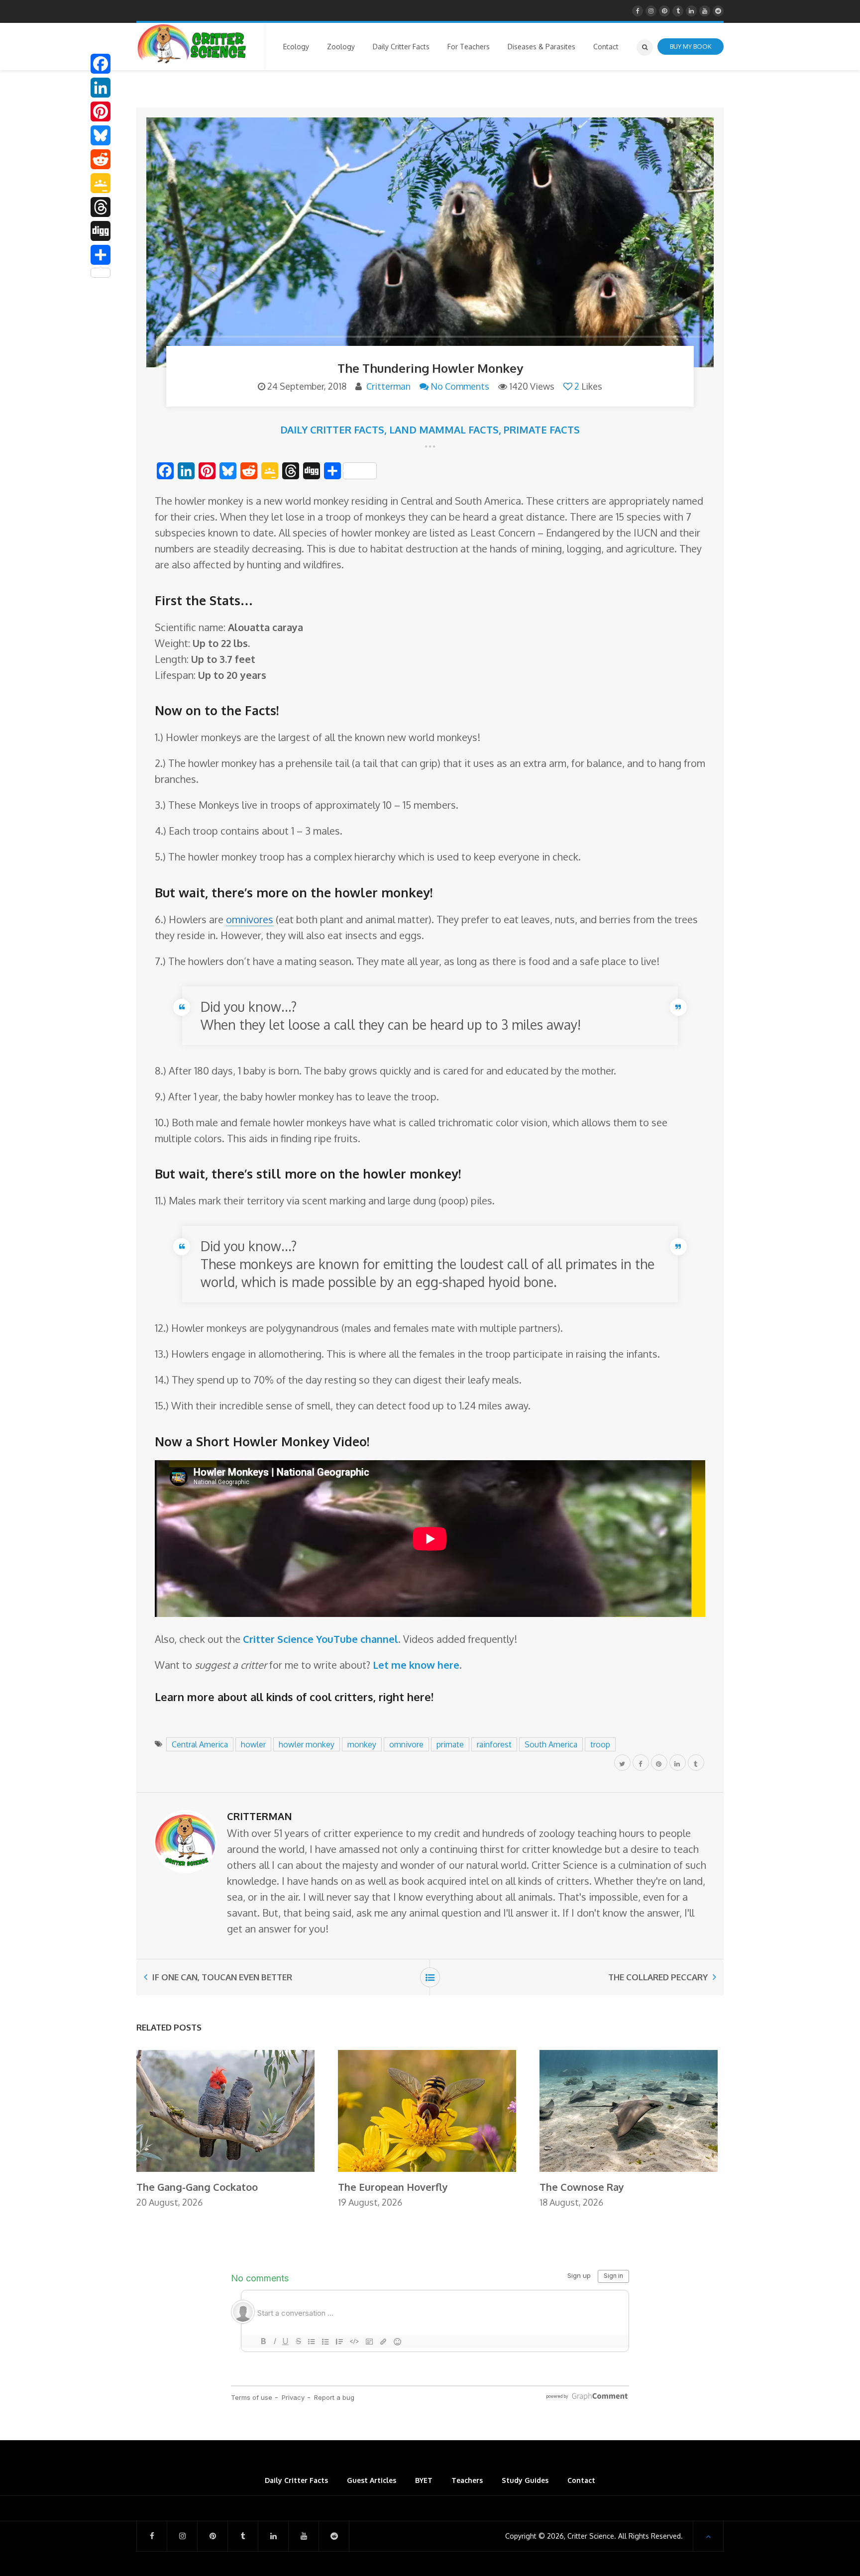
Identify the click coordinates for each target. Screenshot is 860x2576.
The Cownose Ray (582, 2187)
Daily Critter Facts (332, 429)
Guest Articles (372, 2480)
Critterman (388, 386)
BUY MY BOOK (691, 46)
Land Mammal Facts (444, 429)
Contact (581, 2480)
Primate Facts (542, 429)
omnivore (406, 1744)
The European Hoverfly (393, 2187)
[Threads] (101, 207)
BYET (424, 2480)
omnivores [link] (250, 919)
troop (600, 1744)
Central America (200, 1744)
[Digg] (101, 231)
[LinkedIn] (101, 88)
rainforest (494, 1744)
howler (253, 1744)
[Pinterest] (101, 111)
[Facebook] (101, 64)
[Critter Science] (192, 44)
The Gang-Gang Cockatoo (197, 2187)
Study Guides (525, 2480)
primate (450, 1744)
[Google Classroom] (101, 183)
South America (551, 1744)
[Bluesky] (101, 135)
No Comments (460, 386)
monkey (362, 1744)
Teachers (467, 2480)
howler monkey (307, 1744)
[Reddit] (101, 159)
